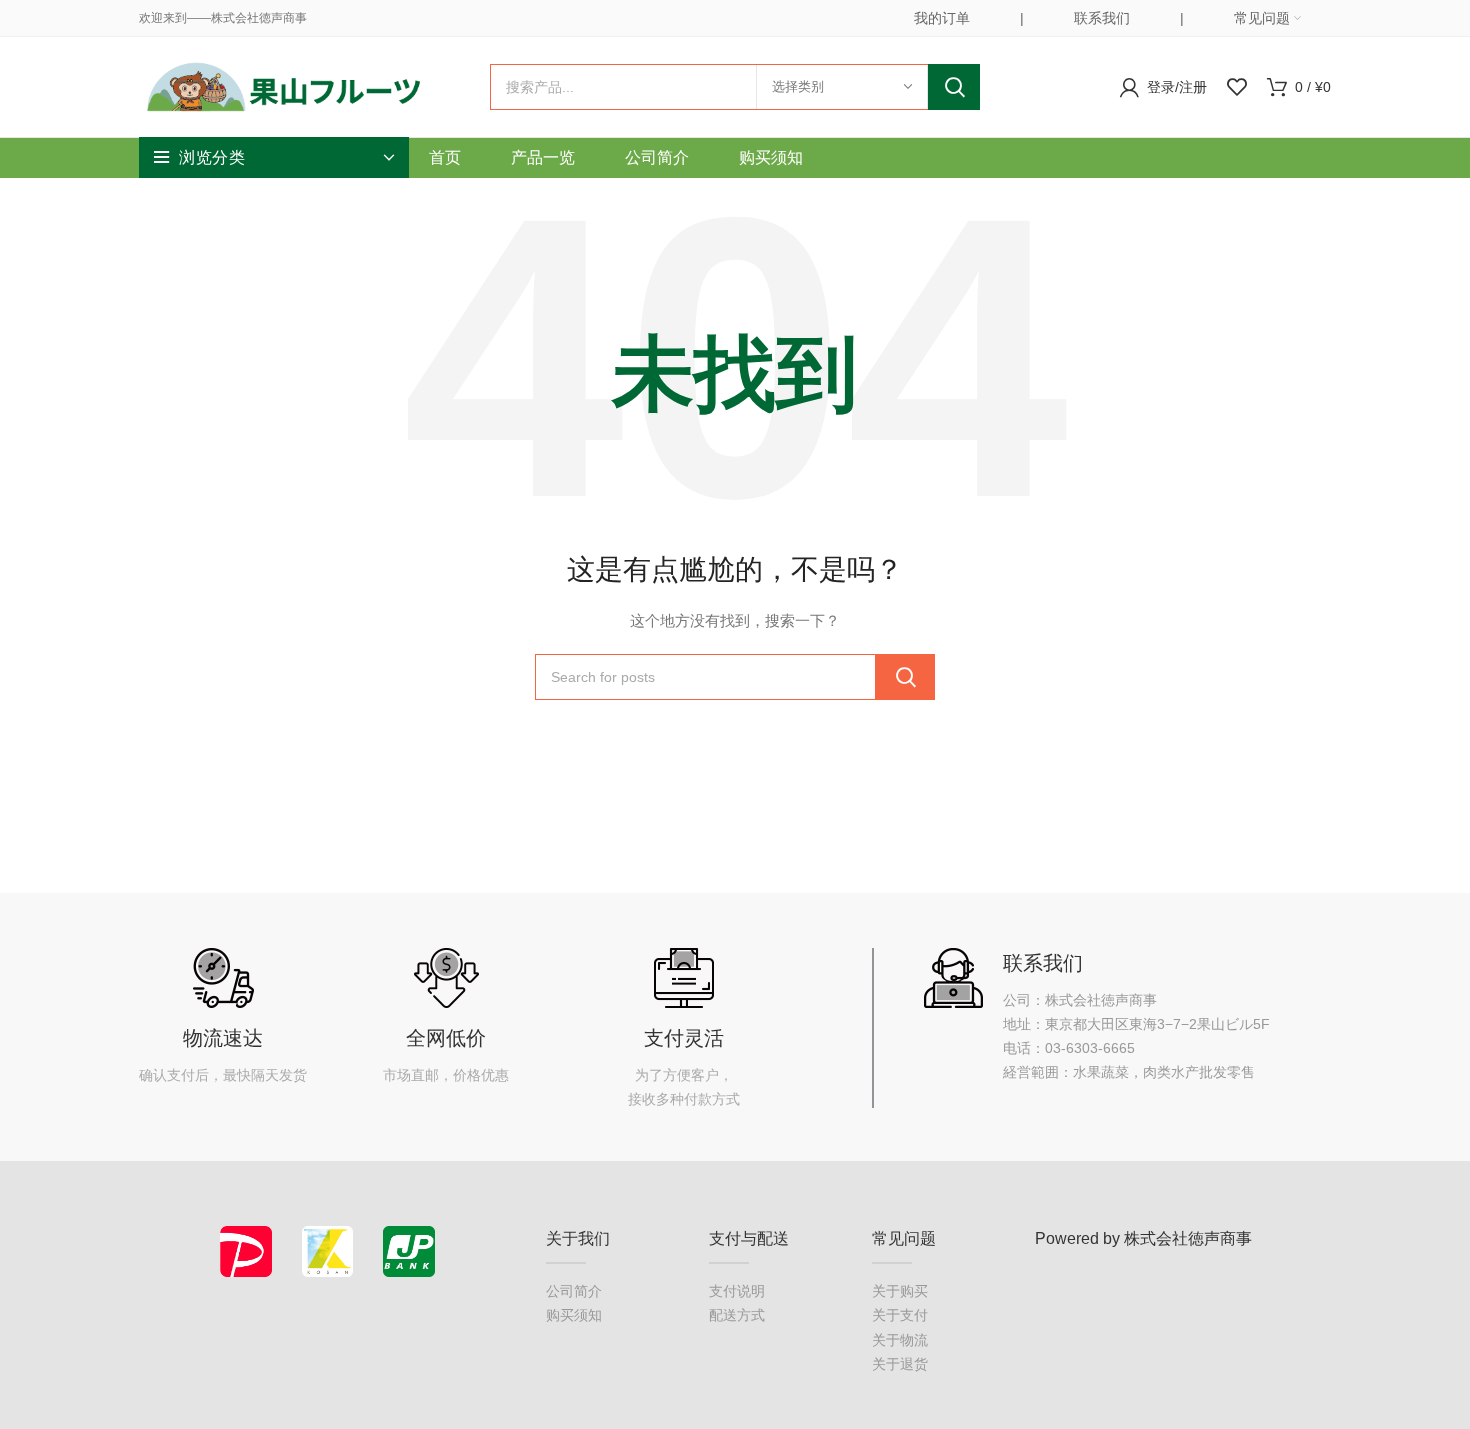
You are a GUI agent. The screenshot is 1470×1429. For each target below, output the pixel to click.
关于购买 (900, 1291)
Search (954, 87)
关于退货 (900, 1364)
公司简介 (574, 1291)
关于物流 (900, 1340)
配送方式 (737, 1315)
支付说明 (737, 1291)
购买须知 (574, 1315)
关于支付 (900, 1315)
